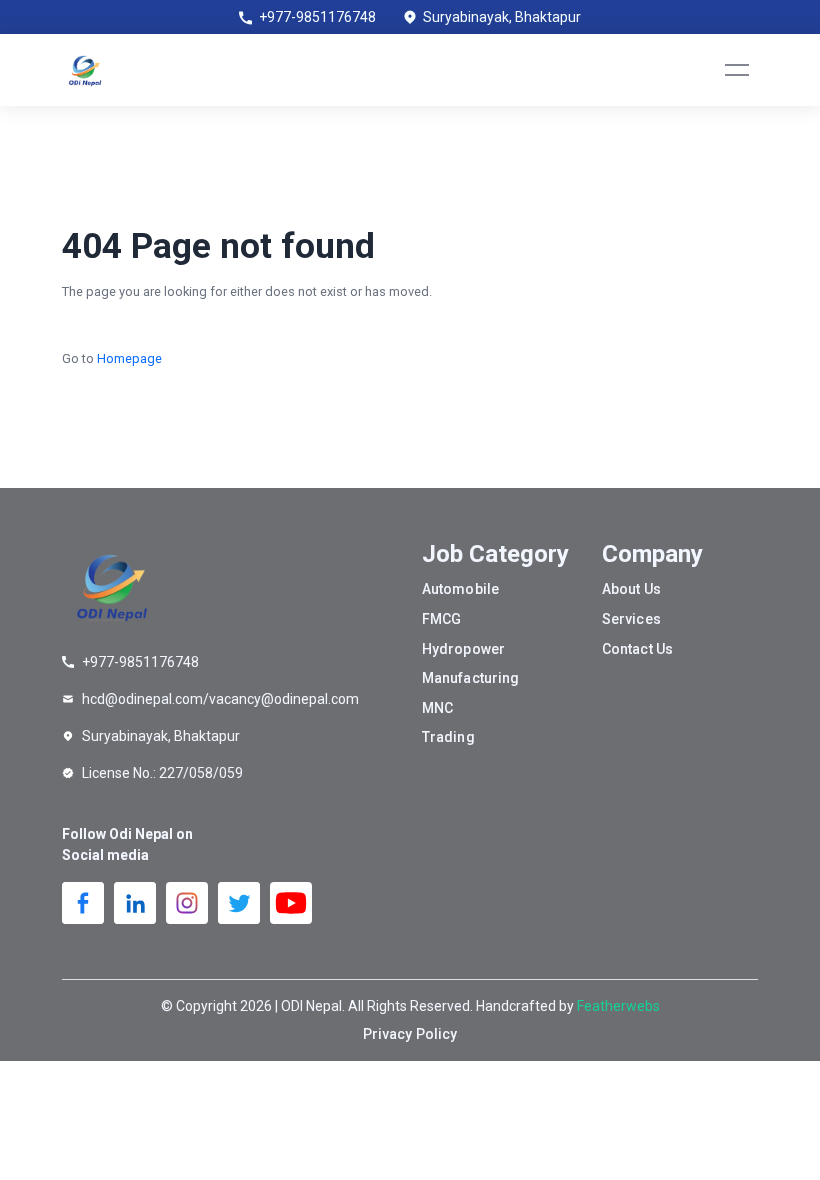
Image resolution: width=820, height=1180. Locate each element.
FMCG (441, 619)
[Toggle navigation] (737, 70)
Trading (448, 737)
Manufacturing (470, 678)
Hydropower (463, 649)
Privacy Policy (410, 1034)
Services (631, 619)
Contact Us (637, 649)
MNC (437, 708)
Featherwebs (618, 1006)
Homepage (129, 358)
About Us (631, 589)
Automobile (460, 589)
